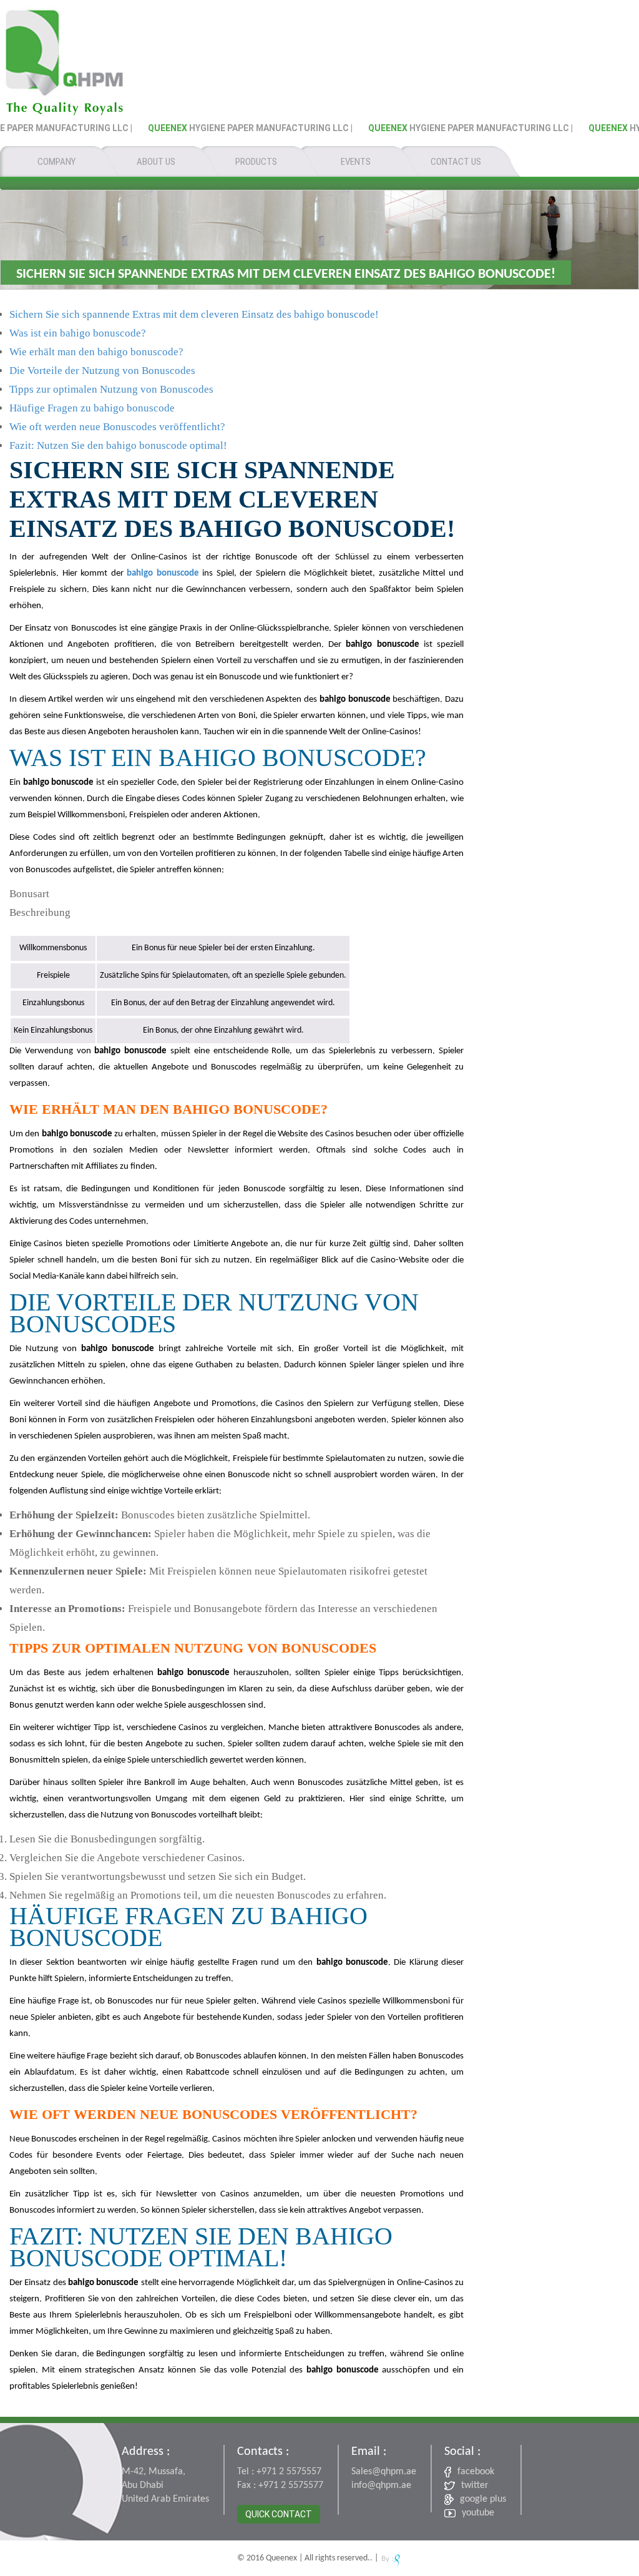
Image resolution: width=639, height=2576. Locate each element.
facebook (476, 2472)
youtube (478, 2513)
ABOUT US (156, 162)
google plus (483, 2499)
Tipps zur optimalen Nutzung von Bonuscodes (111, 389)
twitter (475, 2485)
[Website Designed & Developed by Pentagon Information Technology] (391, 2558)
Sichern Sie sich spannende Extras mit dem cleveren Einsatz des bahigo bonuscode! (194, 314)
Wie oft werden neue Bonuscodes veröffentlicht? (117, 427)
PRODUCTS (256, 162)
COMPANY (56, 162)
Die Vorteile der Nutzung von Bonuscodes (102, 371)
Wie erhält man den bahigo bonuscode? (96, 352)
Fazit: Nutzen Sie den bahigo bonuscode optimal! (118, 445)
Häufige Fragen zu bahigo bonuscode (92, 408)
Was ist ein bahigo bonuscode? (78, 333)
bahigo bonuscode (163, 573)
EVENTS (356, 162)
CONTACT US (456, 162)
